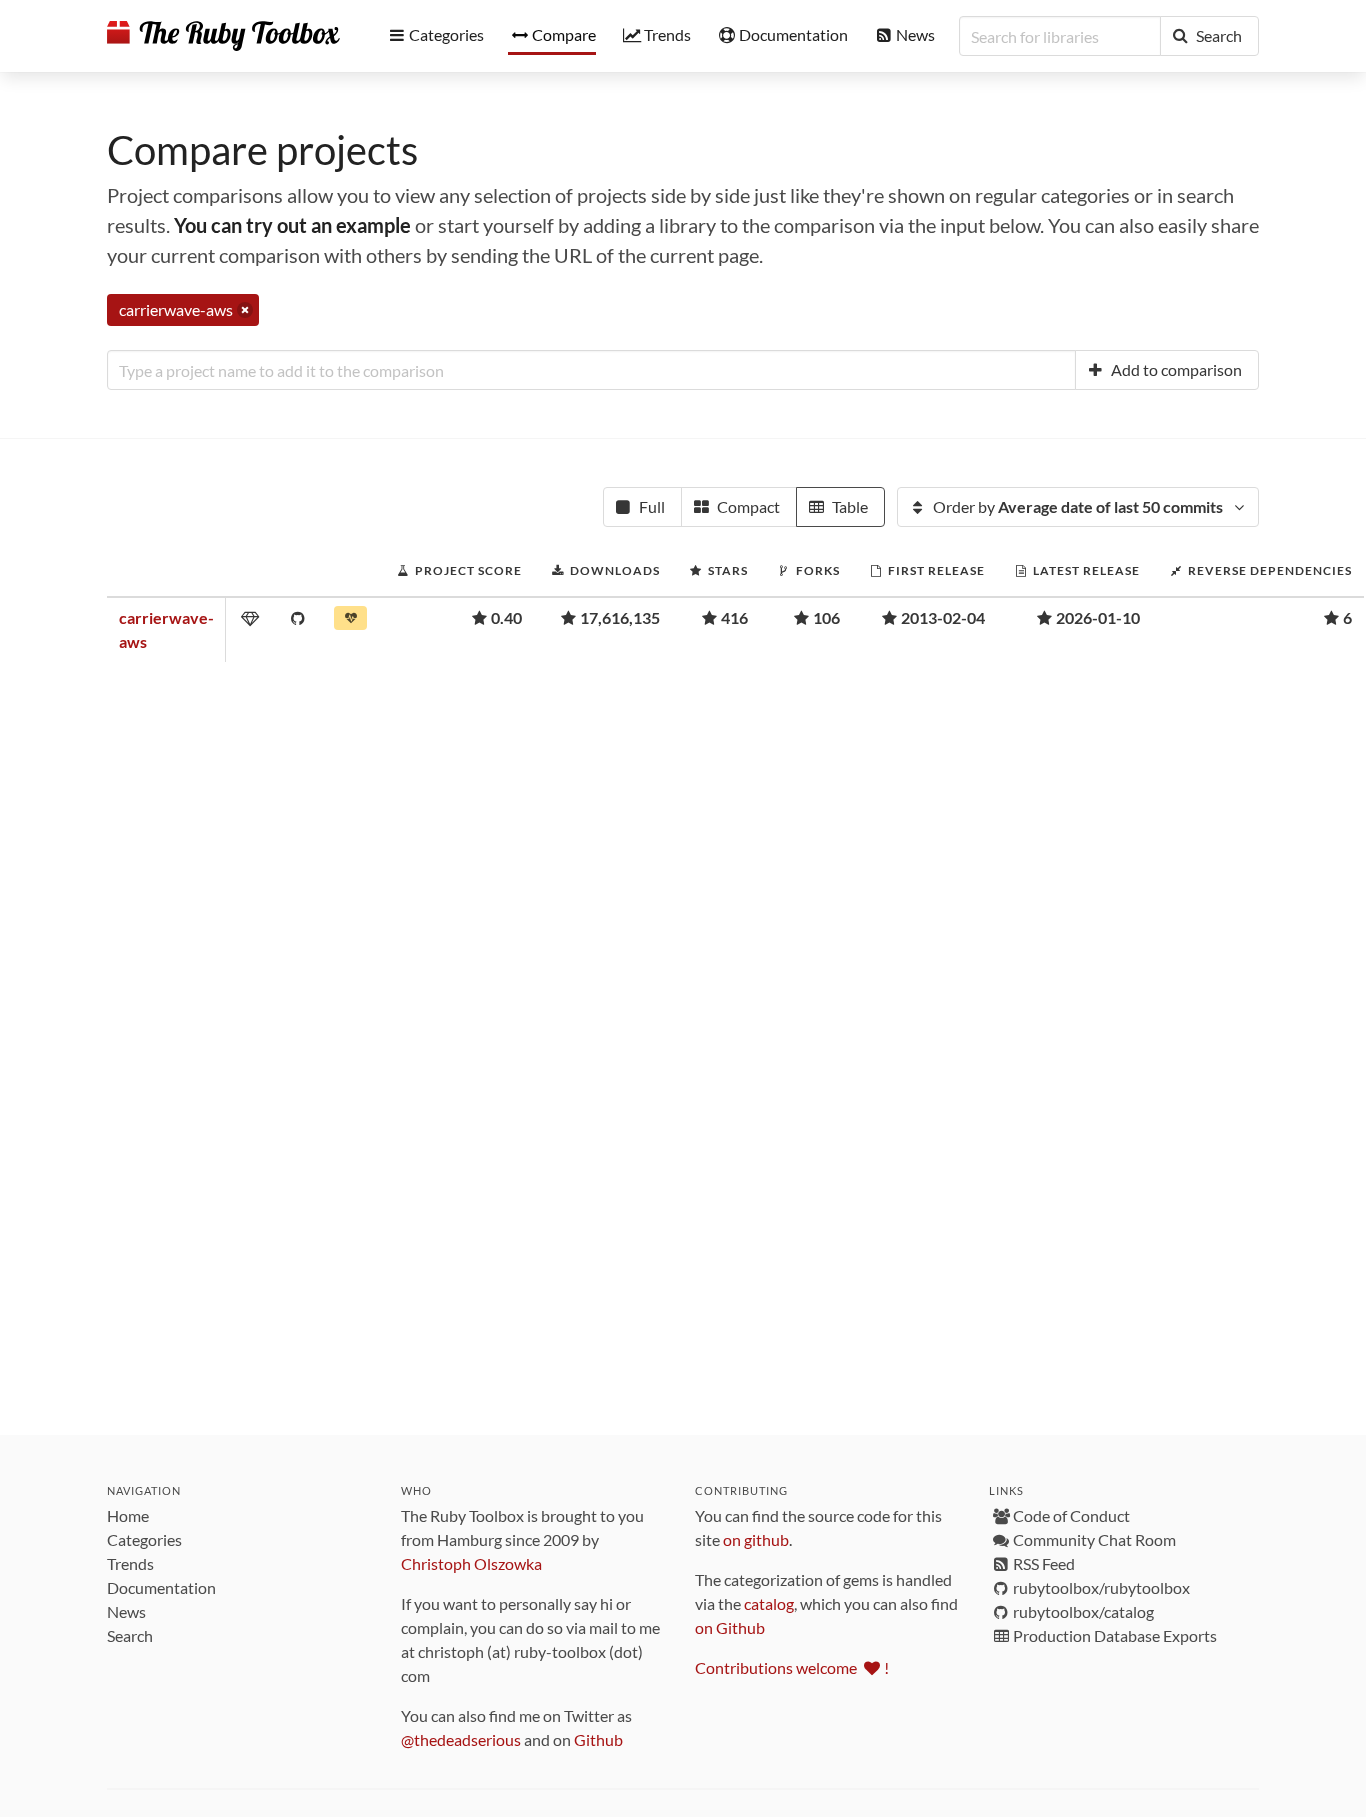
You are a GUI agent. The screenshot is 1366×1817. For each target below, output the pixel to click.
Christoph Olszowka (471, 1563)
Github (598, 1739)
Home (128, 1515)
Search (130, 1635)
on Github (730, 1627)
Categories (144, 1539)
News (126, 1611)
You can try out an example (292, 225)
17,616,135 (620, 617)
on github (756, 1539)
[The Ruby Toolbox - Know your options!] (223, 36)
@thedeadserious (461, 1739)
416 (734, 617)
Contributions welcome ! (792, 1667)
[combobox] (591, 370)
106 (826, 617)
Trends (130, 1563)
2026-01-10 (1098, 617)
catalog (769, 1603)
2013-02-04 (943, 617)
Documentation (161, 1587)
